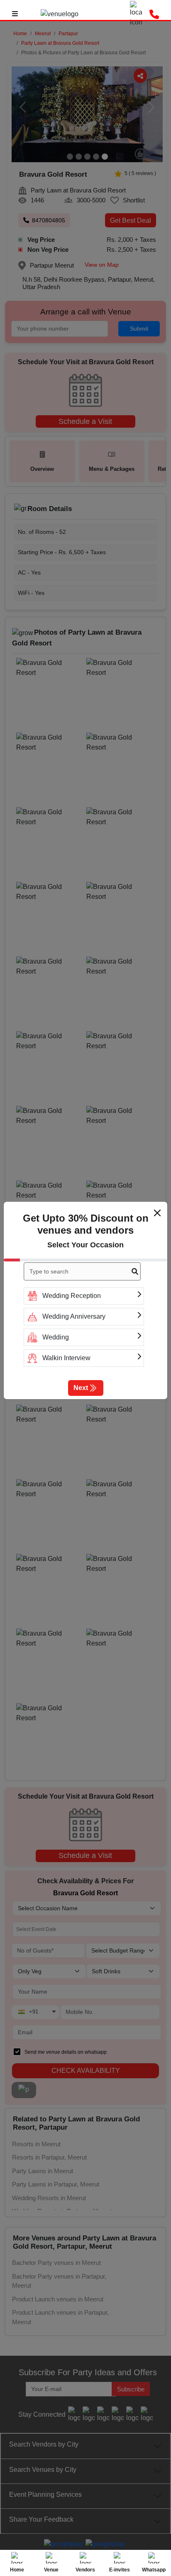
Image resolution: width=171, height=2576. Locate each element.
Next (81, 1388)
